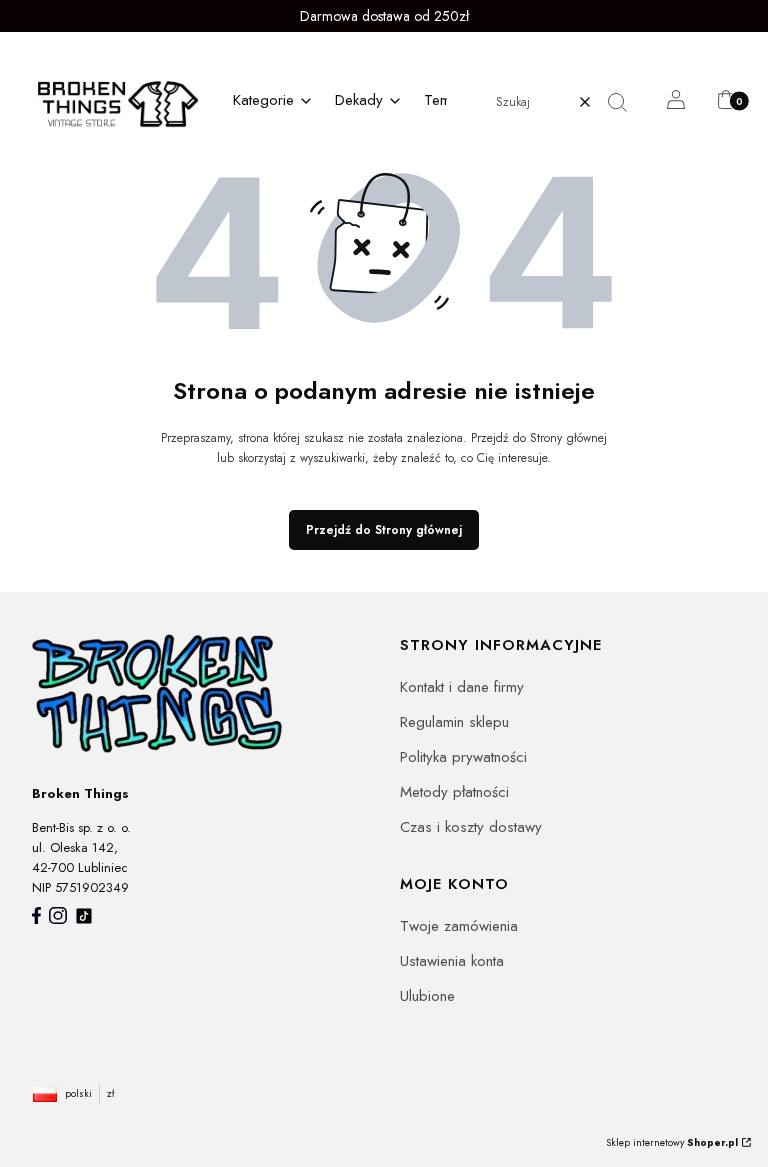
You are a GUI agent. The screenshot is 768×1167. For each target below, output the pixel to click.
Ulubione (427, 996)
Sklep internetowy (672, 1142)
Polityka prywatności (463, 757)
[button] (625, 102)
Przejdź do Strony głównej (384, 530)
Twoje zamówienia (459, 926)
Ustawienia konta (452, 961)
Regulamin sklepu (454, 722)
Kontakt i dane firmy (462, 687)
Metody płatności (454, 792)
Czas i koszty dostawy (471, 827)
